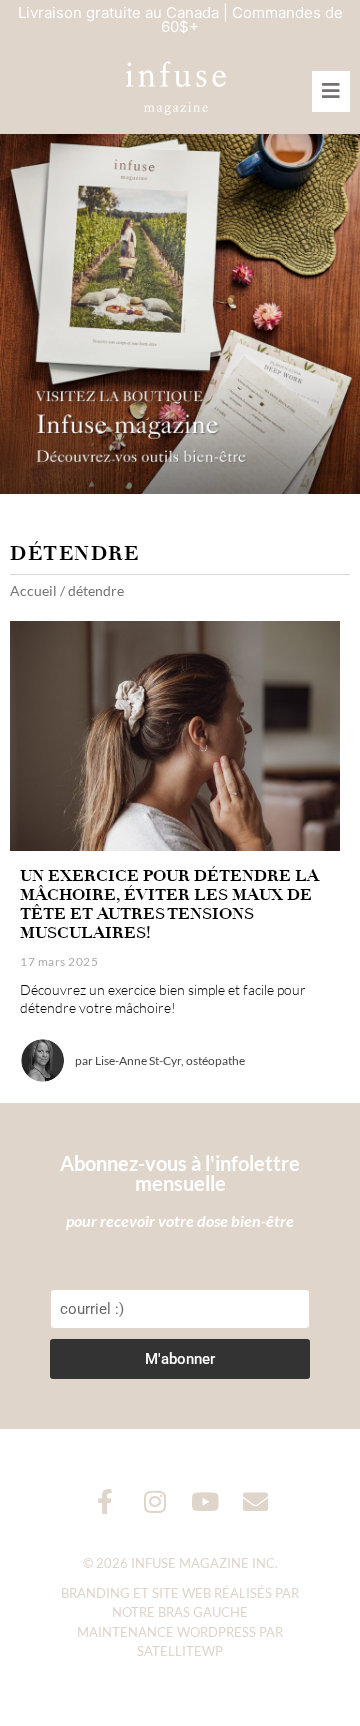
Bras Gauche (203, 1612)
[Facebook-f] (105, 1501)
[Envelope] (255, 1501)
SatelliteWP (180, 1651)
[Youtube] (205, 1501)
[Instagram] (155, 1501)
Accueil (33, 590)
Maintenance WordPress (166, 1632)
